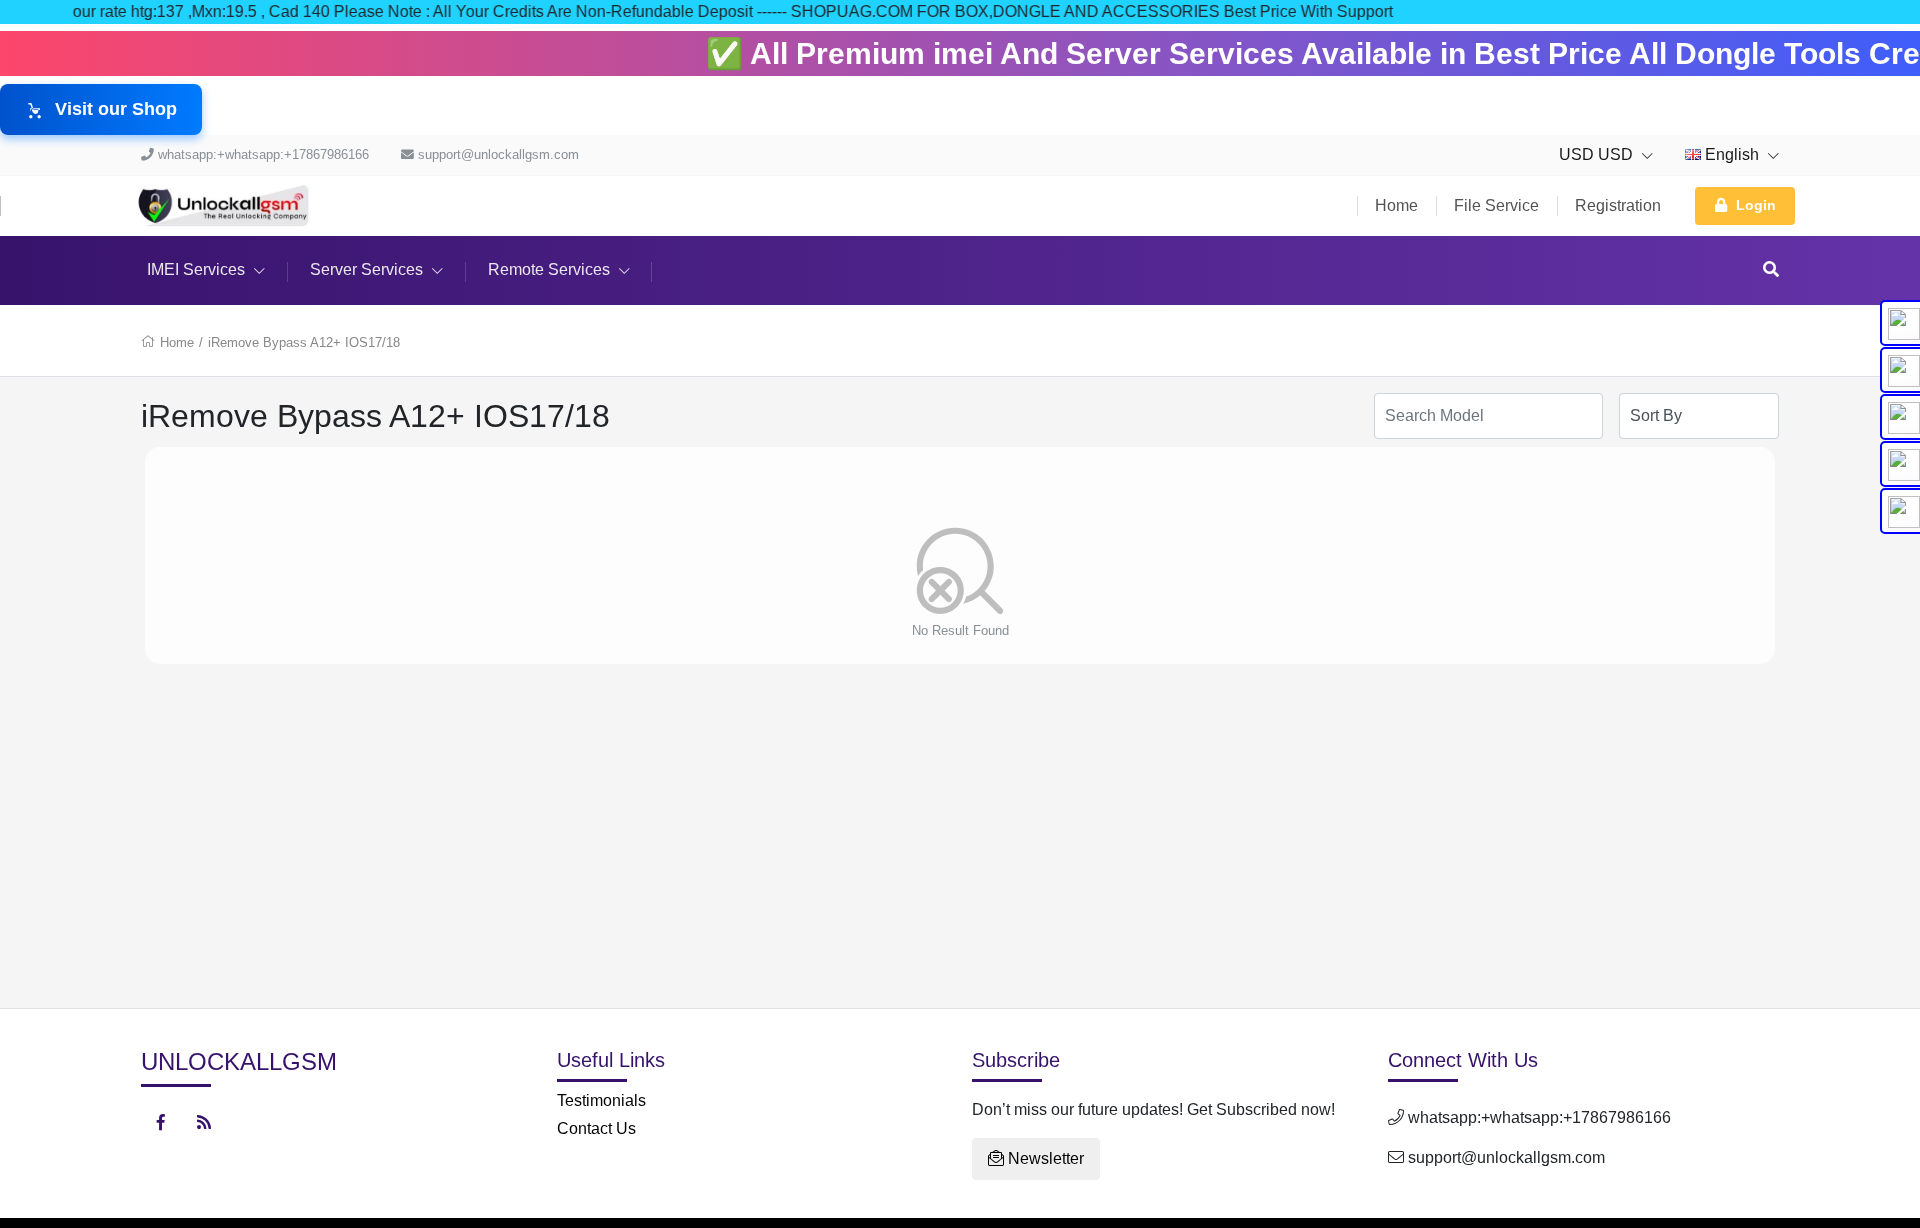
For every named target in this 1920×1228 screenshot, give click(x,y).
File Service (1496, 205)
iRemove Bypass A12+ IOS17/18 (304, 342)
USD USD (1598, 154)
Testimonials (601, 1100)
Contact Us (596, 1128)
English (1732, 154)
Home (1396, 205)
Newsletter (1044, 1158)
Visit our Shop (116, 109)
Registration (1618, 205)
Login (1756, 205)
